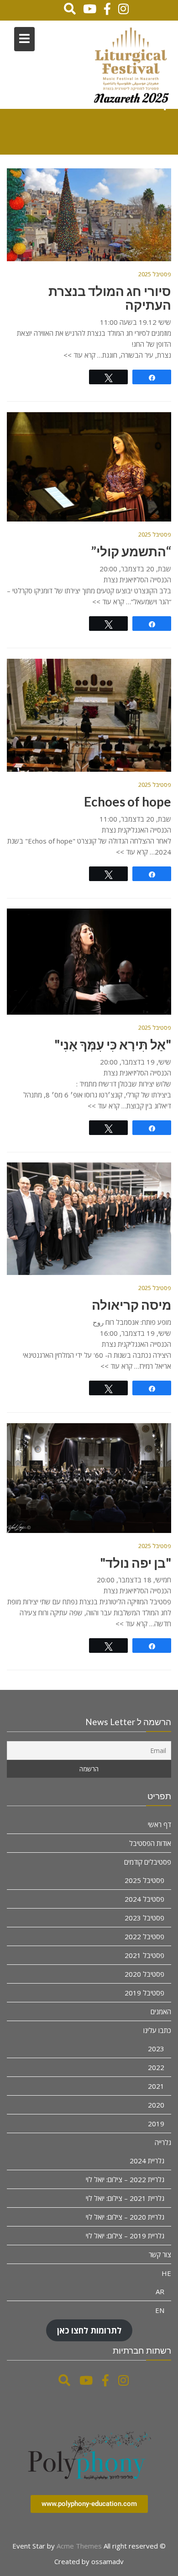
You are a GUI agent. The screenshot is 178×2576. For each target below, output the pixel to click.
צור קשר (160, 2254)
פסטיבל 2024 (144, 1899)
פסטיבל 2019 (144, 1993)
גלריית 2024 (147, 2161)
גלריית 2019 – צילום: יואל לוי (125, 2236)
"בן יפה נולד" (136, 1563)
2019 (156, 2124)
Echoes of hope (128, 801)
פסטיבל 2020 (144, 1974)
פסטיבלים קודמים (148, 1862)
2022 (156, 2067)
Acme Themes (79, 2546)
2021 (156, 2086)
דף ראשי (160, 1824)
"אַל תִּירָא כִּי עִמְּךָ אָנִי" (113, 1044)
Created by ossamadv (89, 2561)
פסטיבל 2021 (144, 1955)
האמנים (161, 2011)
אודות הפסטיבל (150, 1843)
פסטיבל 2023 (144, 1918)
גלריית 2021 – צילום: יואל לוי (125, 2198)
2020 (156, 2105)
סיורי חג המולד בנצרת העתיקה (110, 298)
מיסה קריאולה (131, 1305)
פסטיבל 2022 (144, 1936)
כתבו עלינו (157, 2030)
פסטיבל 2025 (155, 274)
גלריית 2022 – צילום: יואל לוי (125, 2179)
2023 (156, 2049)
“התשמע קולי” (131, 551)
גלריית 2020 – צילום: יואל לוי (125, 2217)
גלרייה (163, 2142)
